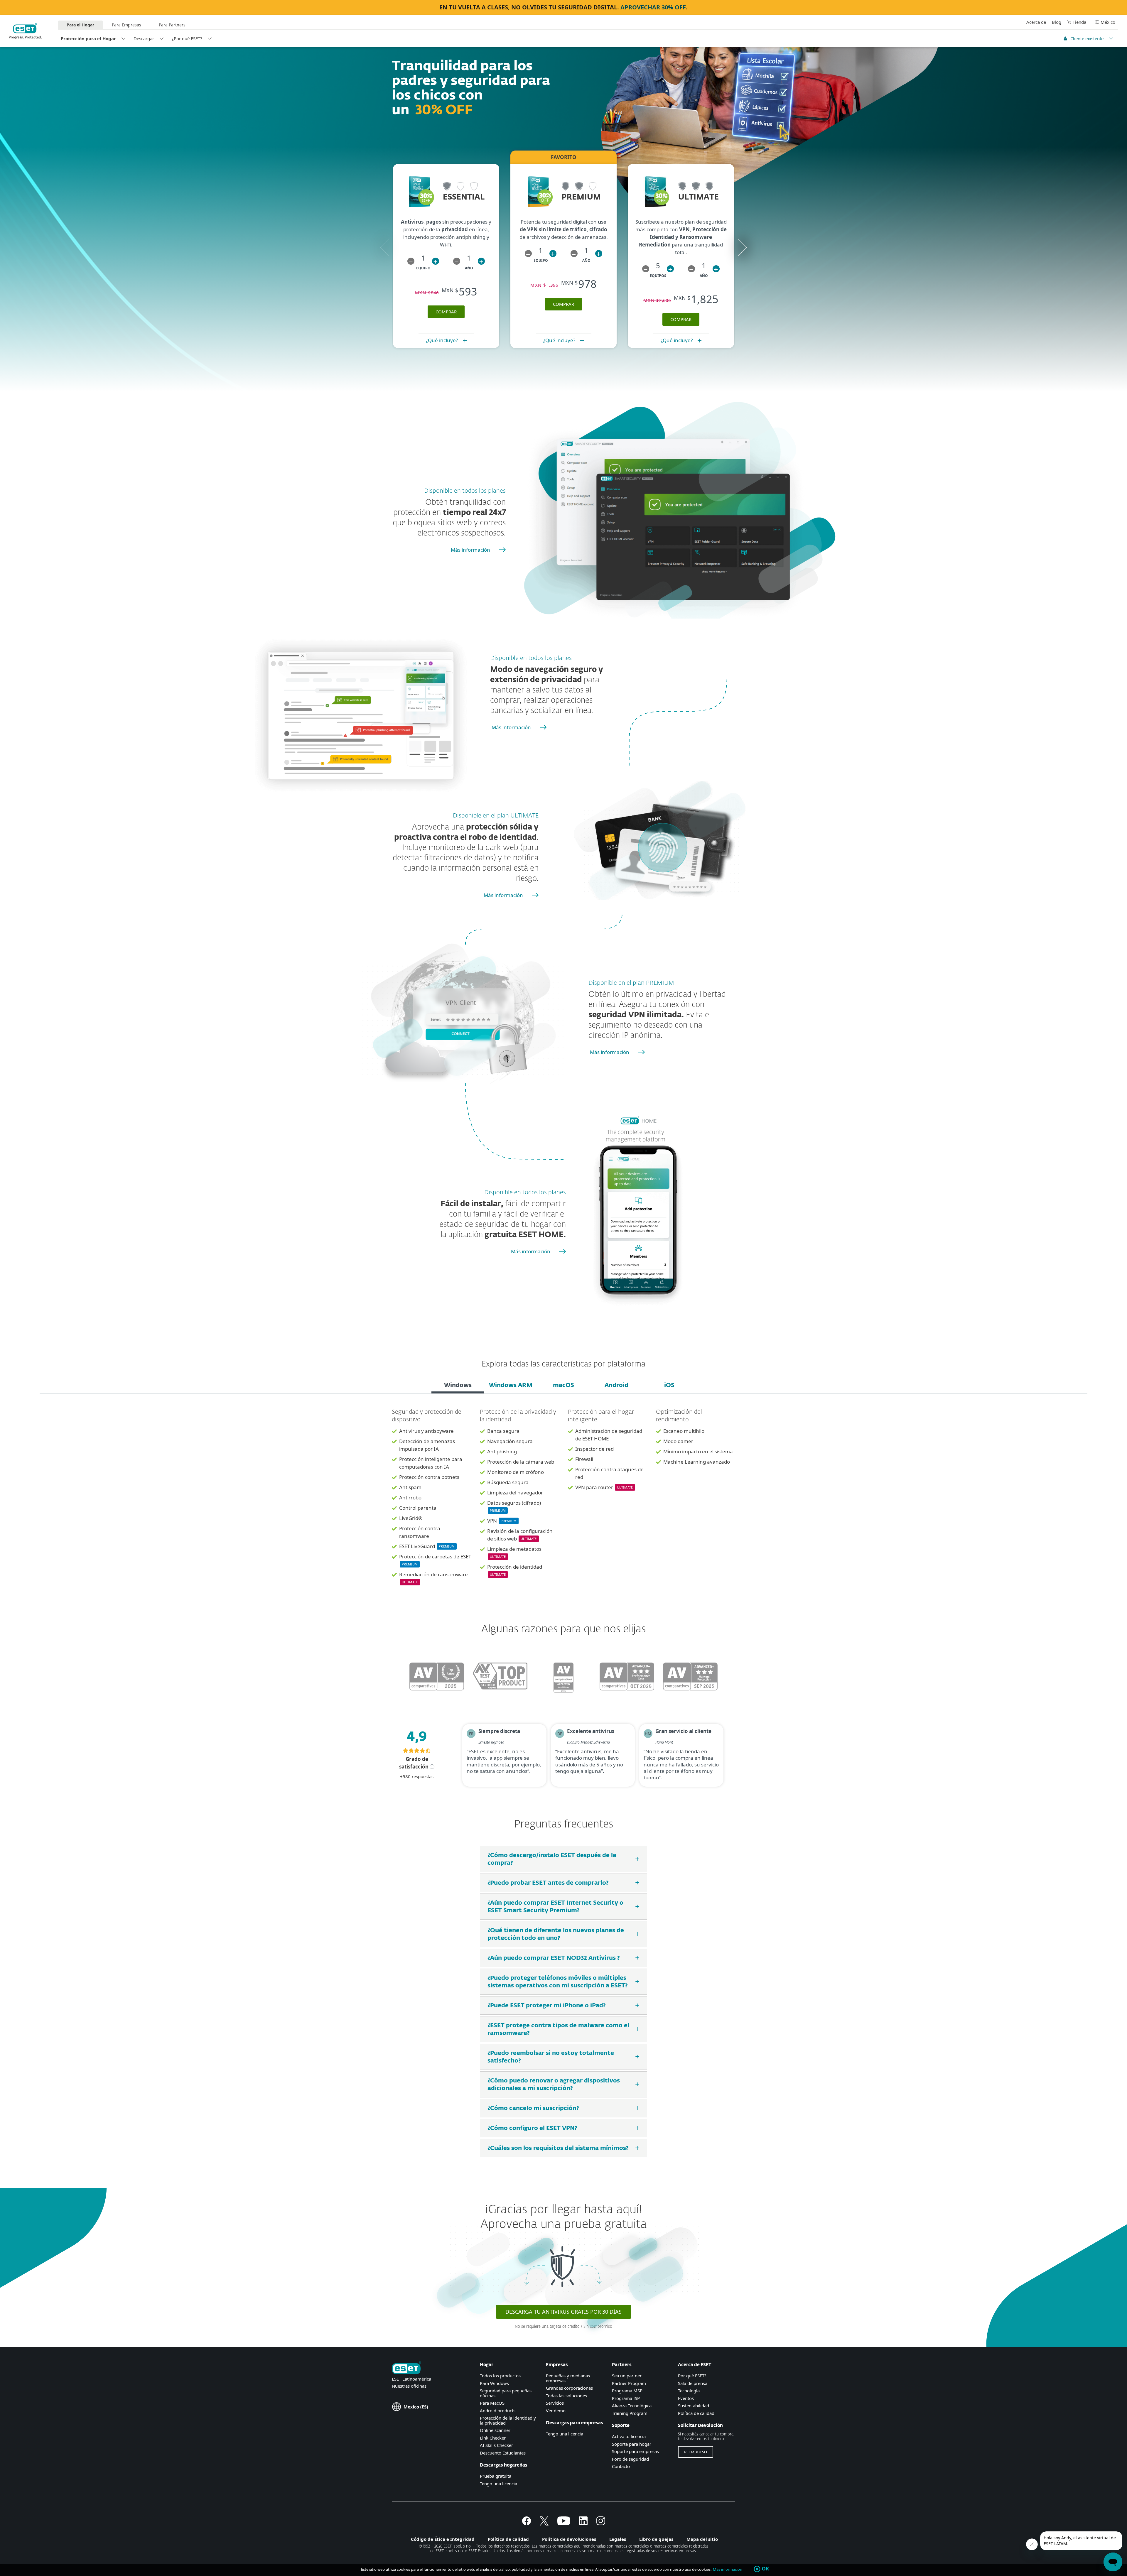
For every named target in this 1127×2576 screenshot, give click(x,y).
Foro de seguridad (630, 2459)
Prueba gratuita (496, 2476)
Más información (470, 550)
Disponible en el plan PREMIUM (631, 983)
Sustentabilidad (694, 2406)
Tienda (1079, 22)
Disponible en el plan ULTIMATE (496, 816)
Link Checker (493, 2438)
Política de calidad (696, 2413)
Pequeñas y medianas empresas (568, 2378)
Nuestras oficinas (409, 2386)
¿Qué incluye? (442, 340)
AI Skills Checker (496, 2445)
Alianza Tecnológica (632, 2406)
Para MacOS (492, 2403)
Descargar (144, 38)
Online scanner (495, 2430)
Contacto (621, 2466)
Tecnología (689, 2391)
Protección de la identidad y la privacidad (508, 2420)
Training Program (630, 2413)
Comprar (563, 304)
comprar (446, 312)
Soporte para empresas (635, 2451)
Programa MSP (627, 2391)
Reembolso (696, 2452)
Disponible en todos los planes (465, 491)
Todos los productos (500, 2376)
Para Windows (494, 2383)
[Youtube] (564, 2523)
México (1108, 22)
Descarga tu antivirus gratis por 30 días (563, 2312)
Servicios (555, 2403)
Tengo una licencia (498, 2484)
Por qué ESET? (692, 2376)
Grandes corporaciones (569, 2388)
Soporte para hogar (632, 2444)
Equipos (658, 276)
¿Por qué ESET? (187, 38)
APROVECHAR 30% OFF (653, 7)
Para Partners (172, 25)
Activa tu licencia (629, 2436)
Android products (498, 2411)
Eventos (686, 2398)
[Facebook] (527, 2523)
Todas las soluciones (566, 2396)
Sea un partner (627, 2376)
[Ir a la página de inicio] (406, 2368)
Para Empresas (126, 25)
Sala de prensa (693, 2383)
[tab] (458, 1386)
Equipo (423, 268)
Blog (1057, 22)
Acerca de (1036, 22)
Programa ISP (626, 2398)
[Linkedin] (583, 2523)
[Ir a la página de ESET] (25, 31)
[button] (411, 261)
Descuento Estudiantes (503, 2453)
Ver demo (556, 2411)
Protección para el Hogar (88, 38)
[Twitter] (544, 2523)
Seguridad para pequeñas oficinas (506, 2393)
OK (766, 2569)
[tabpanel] (563, 1501)
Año (469, 268)
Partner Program (629, 2383)
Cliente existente (1087, 38)
